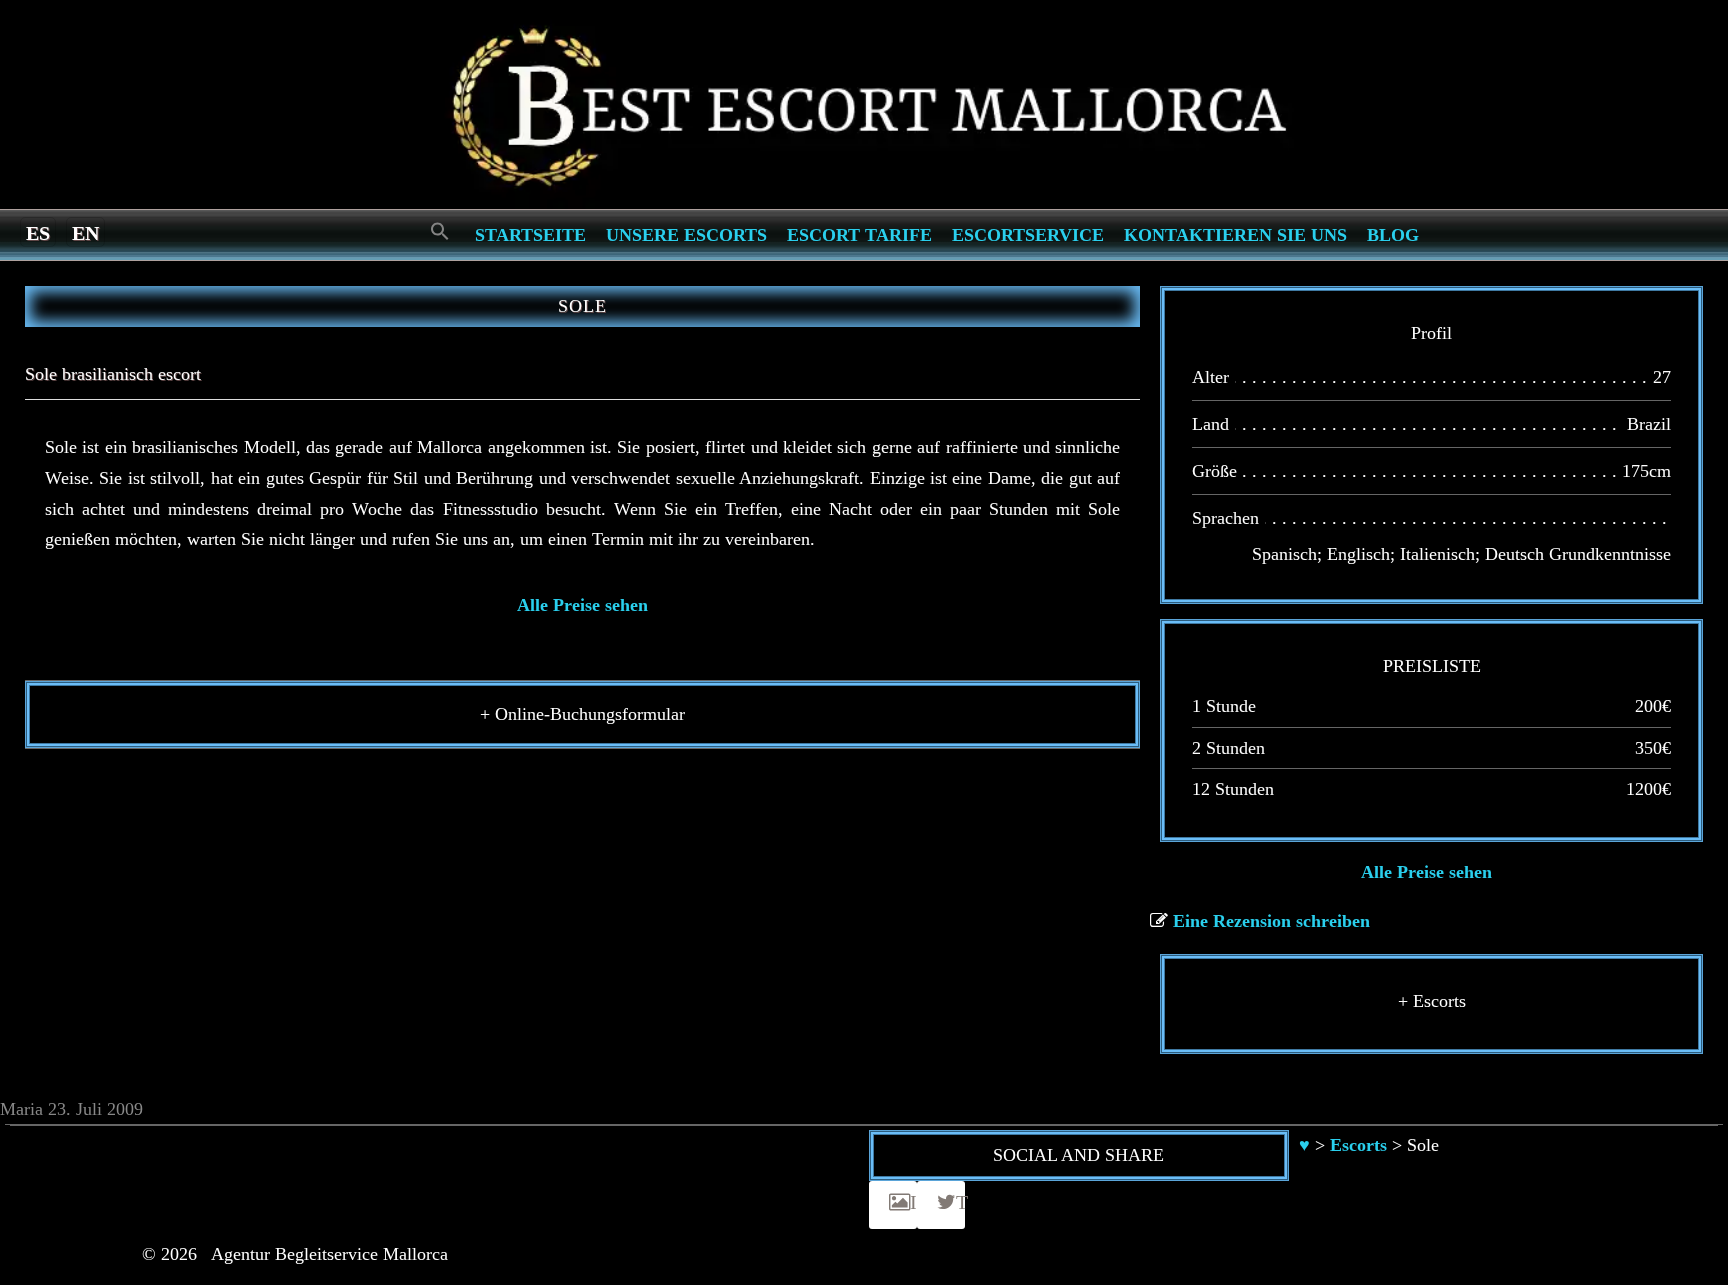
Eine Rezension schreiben (1271, 921)
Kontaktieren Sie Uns (1235, 235)
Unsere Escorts (686, 235)
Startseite (530, 235)
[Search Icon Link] (440, 232)
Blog (1393, 235)
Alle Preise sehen (582, 605)
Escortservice (1028, 235)
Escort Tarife (859, 235)
